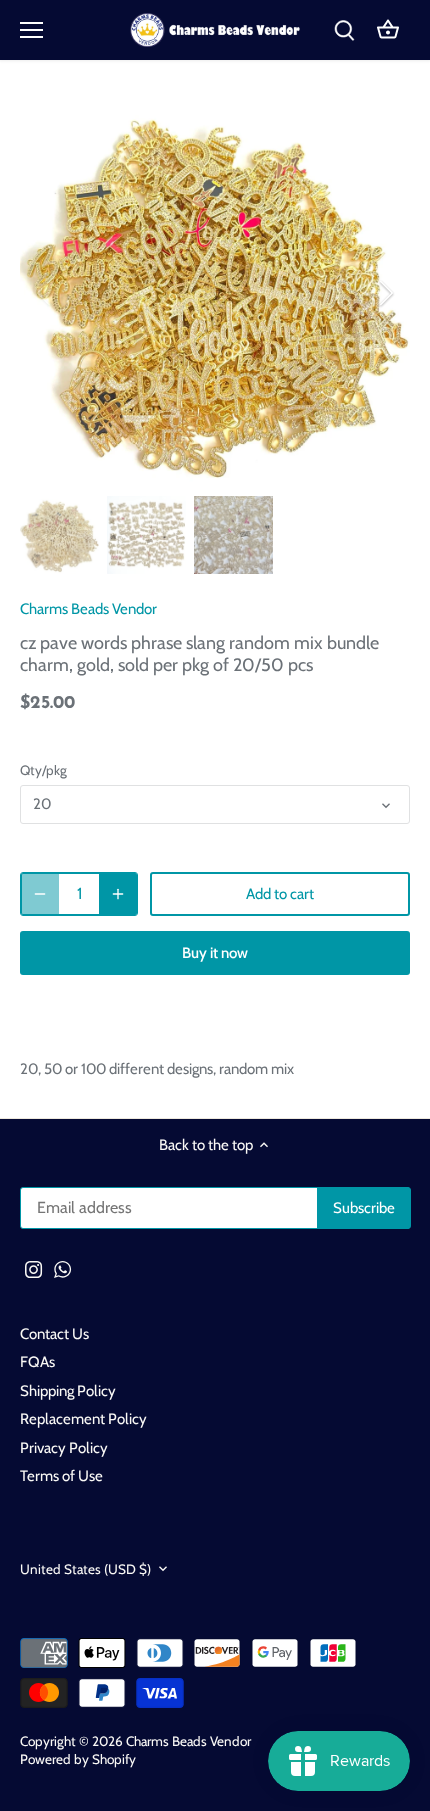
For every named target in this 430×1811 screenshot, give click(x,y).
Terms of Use (61, 1476)
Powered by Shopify (78, 1759)
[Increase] (118, 894)
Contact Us (54, 1334)
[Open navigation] (31, 30)
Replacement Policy (83, 1419)
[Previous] (45, 293)
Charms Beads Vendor (88, 609)
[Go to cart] (388, 30)
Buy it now (215, 953)
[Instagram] (33, 1268)
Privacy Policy (64, 1448)
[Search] (344, 30)
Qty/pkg (43, 770)
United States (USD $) (85, 1569)
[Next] (385, 293)
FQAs (37, 1362)
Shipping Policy (68, 1391)
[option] (215, 293)
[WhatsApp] (62, 1268)
